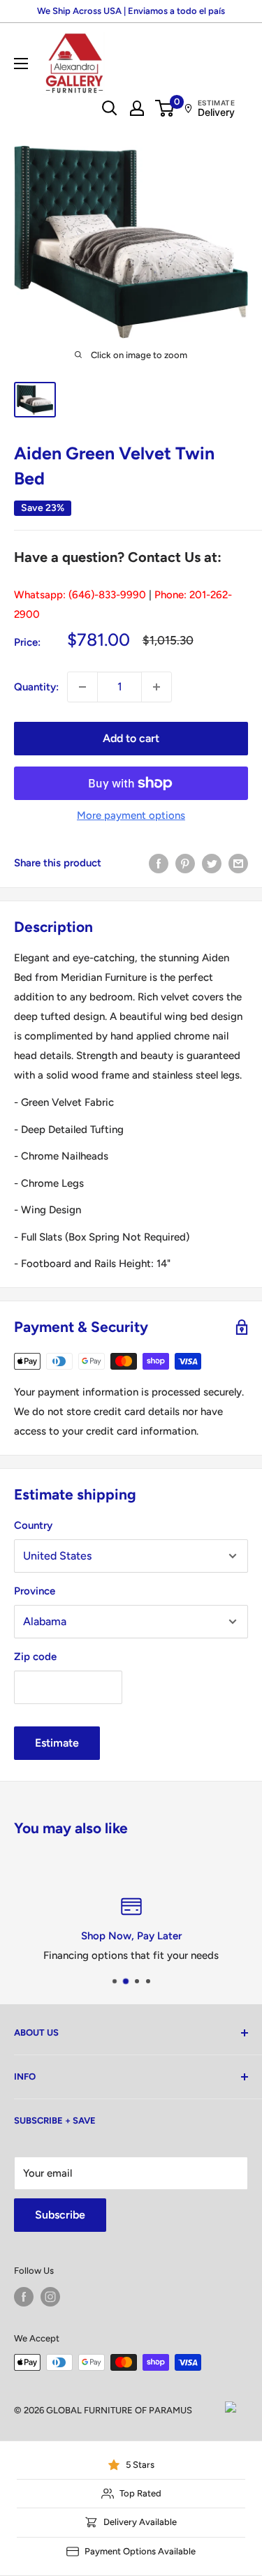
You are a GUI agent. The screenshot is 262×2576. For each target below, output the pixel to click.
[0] (165, 108)
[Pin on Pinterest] (185, 863)
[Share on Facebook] (159, 863)
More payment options (131, 815)
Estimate (57, 1743)
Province (35, 1591)
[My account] (137, 108)
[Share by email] (238, 863)
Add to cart (131, 738)
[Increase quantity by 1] (157, 687)
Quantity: (36, 687)
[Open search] (110, 108)
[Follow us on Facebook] (24, 2297)
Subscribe (60, 2215)
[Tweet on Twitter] (212, 863)
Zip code (35, 1657)
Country (33, 1525)
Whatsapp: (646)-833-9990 (80, 595)
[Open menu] (21, 64)
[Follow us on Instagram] (50, 2297)
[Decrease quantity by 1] (82, 687)
